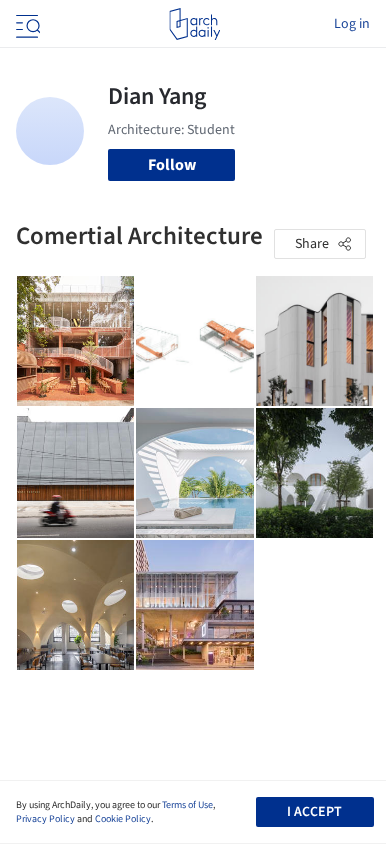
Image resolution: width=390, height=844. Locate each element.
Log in (352, 24)
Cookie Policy (123, 819)
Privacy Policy (45, 819)
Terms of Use (187, 805)
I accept (314, 812)
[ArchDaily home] (194, 24)
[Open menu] (26, 24)
